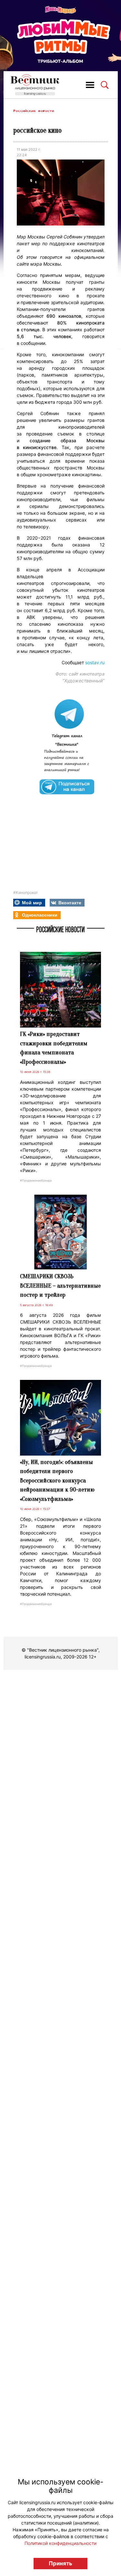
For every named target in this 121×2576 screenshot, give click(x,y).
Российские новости (34, 111)
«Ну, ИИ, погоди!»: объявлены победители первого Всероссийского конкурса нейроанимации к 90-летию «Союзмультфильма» (57, 1481)
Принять (60, 2563)
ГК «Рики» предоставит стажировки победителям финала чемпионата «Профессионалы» (54, 1048)
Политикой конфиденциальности (60, 2543)
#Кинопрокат (25, 892)
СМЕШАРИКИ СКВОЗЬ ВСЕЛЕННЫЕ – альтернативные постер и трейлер (60, 1286)
